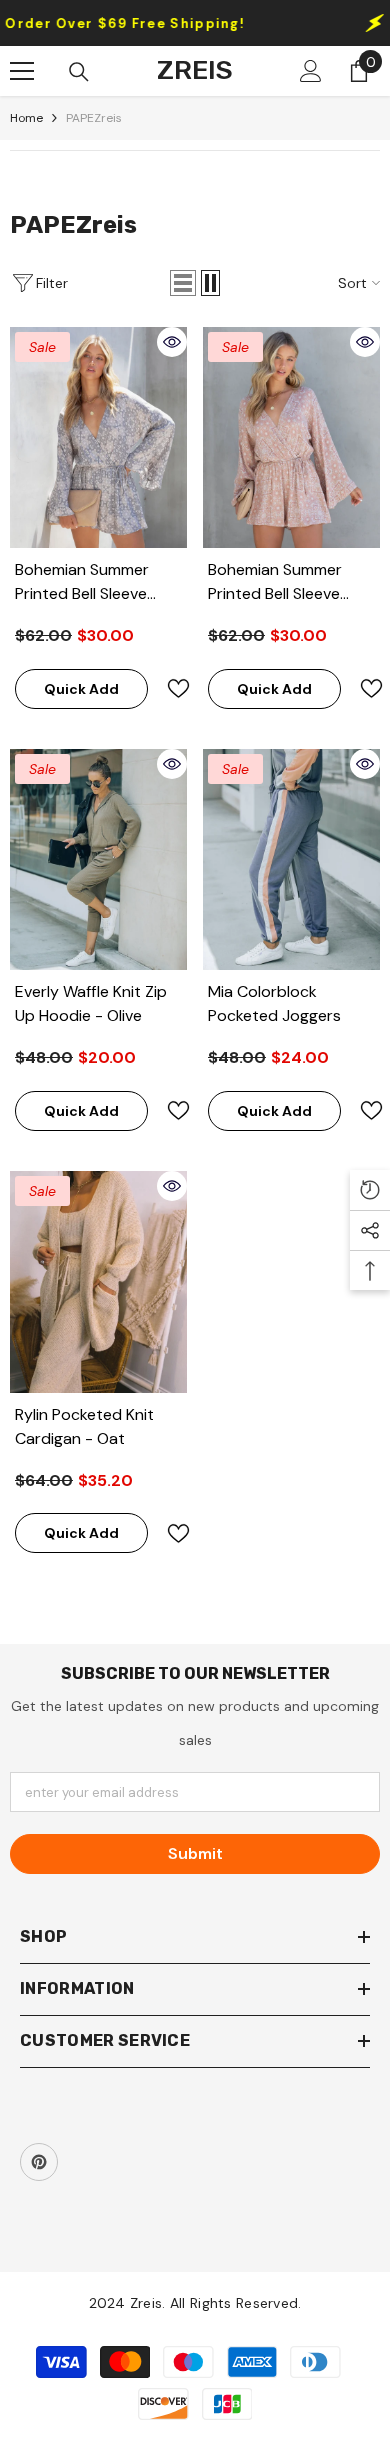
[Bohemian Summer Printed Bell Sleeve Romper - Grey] (98, 437)
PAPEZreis (94, 118)
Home (26, 118)
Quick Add (81, 689)
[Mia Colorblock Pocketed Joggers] (291, 859)
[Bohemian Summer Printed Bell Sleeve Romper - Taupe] (291, 437)
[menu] (22, 71)
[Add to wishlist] (170, 688)
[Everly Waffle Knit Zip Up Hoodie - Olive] (98, 859)
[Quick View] (172, 342)
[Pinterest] (39, 2162)
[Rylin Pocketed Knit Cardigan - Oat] (98, 1281)
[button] (183, 283)
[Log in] (311, 71)
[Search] (79, 72)
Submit (195, 1853)
